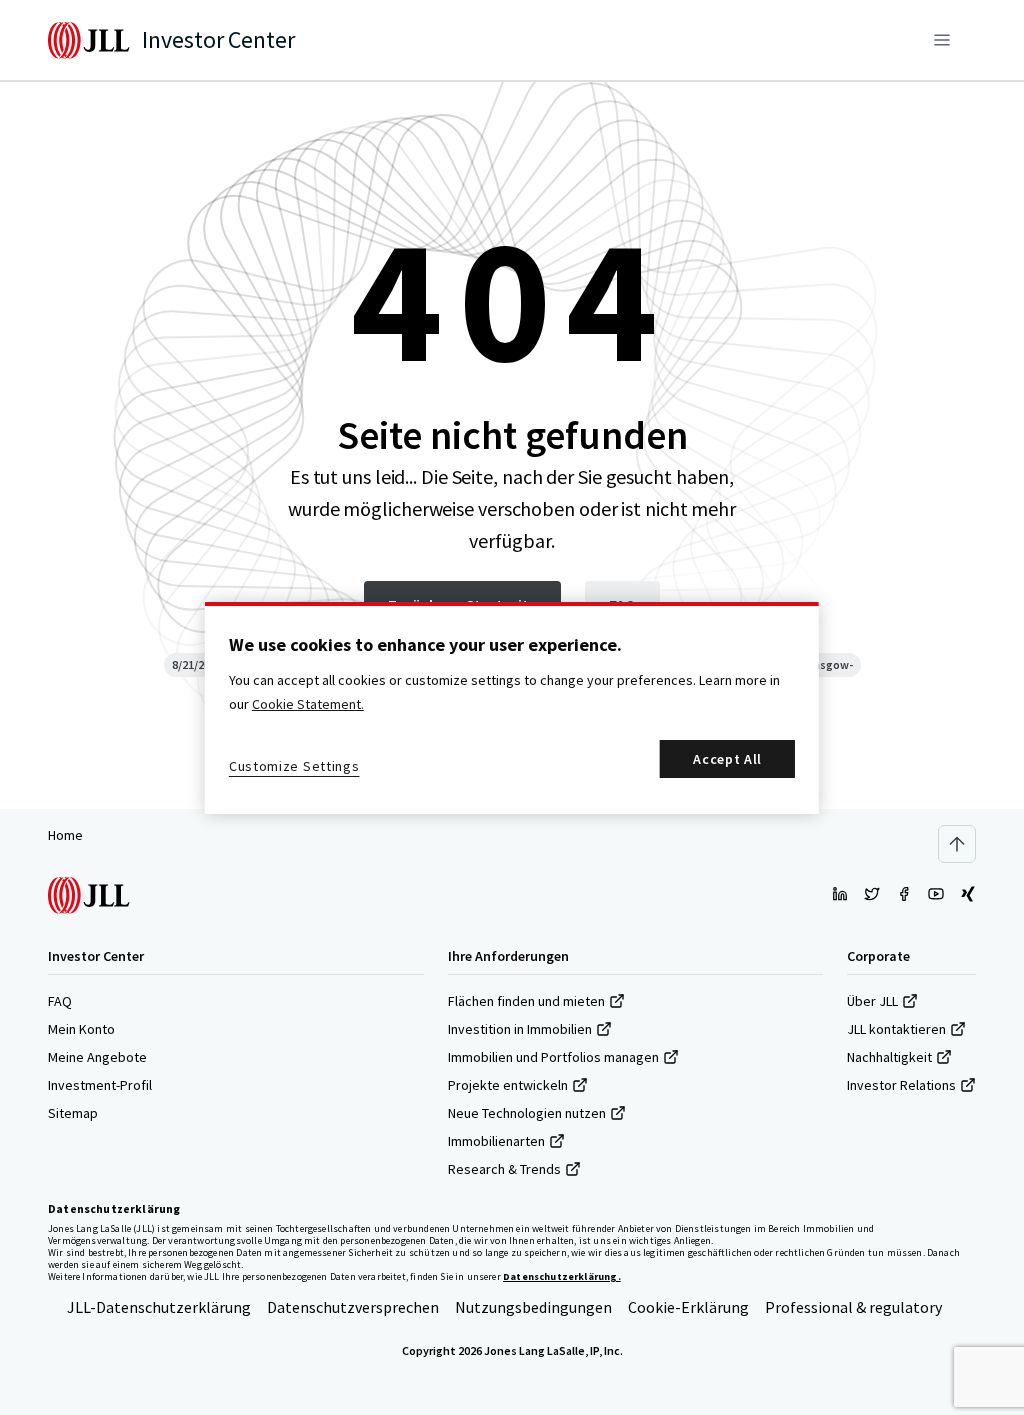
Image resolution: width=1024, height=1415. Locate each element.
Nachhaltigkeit (889, 1057)
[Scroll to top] (957, 844)
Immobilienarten (496, 1141)
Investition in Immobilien (520, 1029)
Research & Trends (504, 1169)
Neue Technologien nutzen (527, 1113)
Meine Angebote (97, 1057)
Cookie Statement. (308, 704)
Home (65, 835)
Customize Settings (294, 766)
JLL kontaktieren (896, 1029)
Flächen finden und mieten (526, 1001)
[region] (512, 708)
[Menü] (942, 40)
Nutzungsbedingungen (533, 1307)
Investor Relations (901, 1085)
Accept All (727, 759)
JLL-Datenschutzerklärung (159, 1307)
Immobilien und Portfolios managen (553, 1057)
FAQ (60, 1001)
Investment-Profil (100, 1085)
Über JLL (872, 1001)
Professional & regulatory (853, 1307)
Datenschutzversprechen (353, 1307)
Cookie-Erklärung (688, 1307)
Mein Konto (81, 1029)
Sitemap (73, 1113)
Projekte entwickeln (508, 1085)
